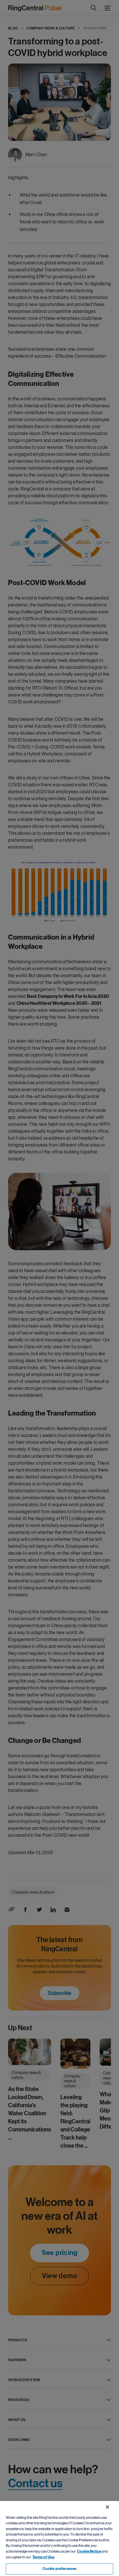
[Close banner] (107, 2507)
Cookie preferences (59, 2569)
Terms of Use (43, 2557)
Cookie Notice (89, 2551)
